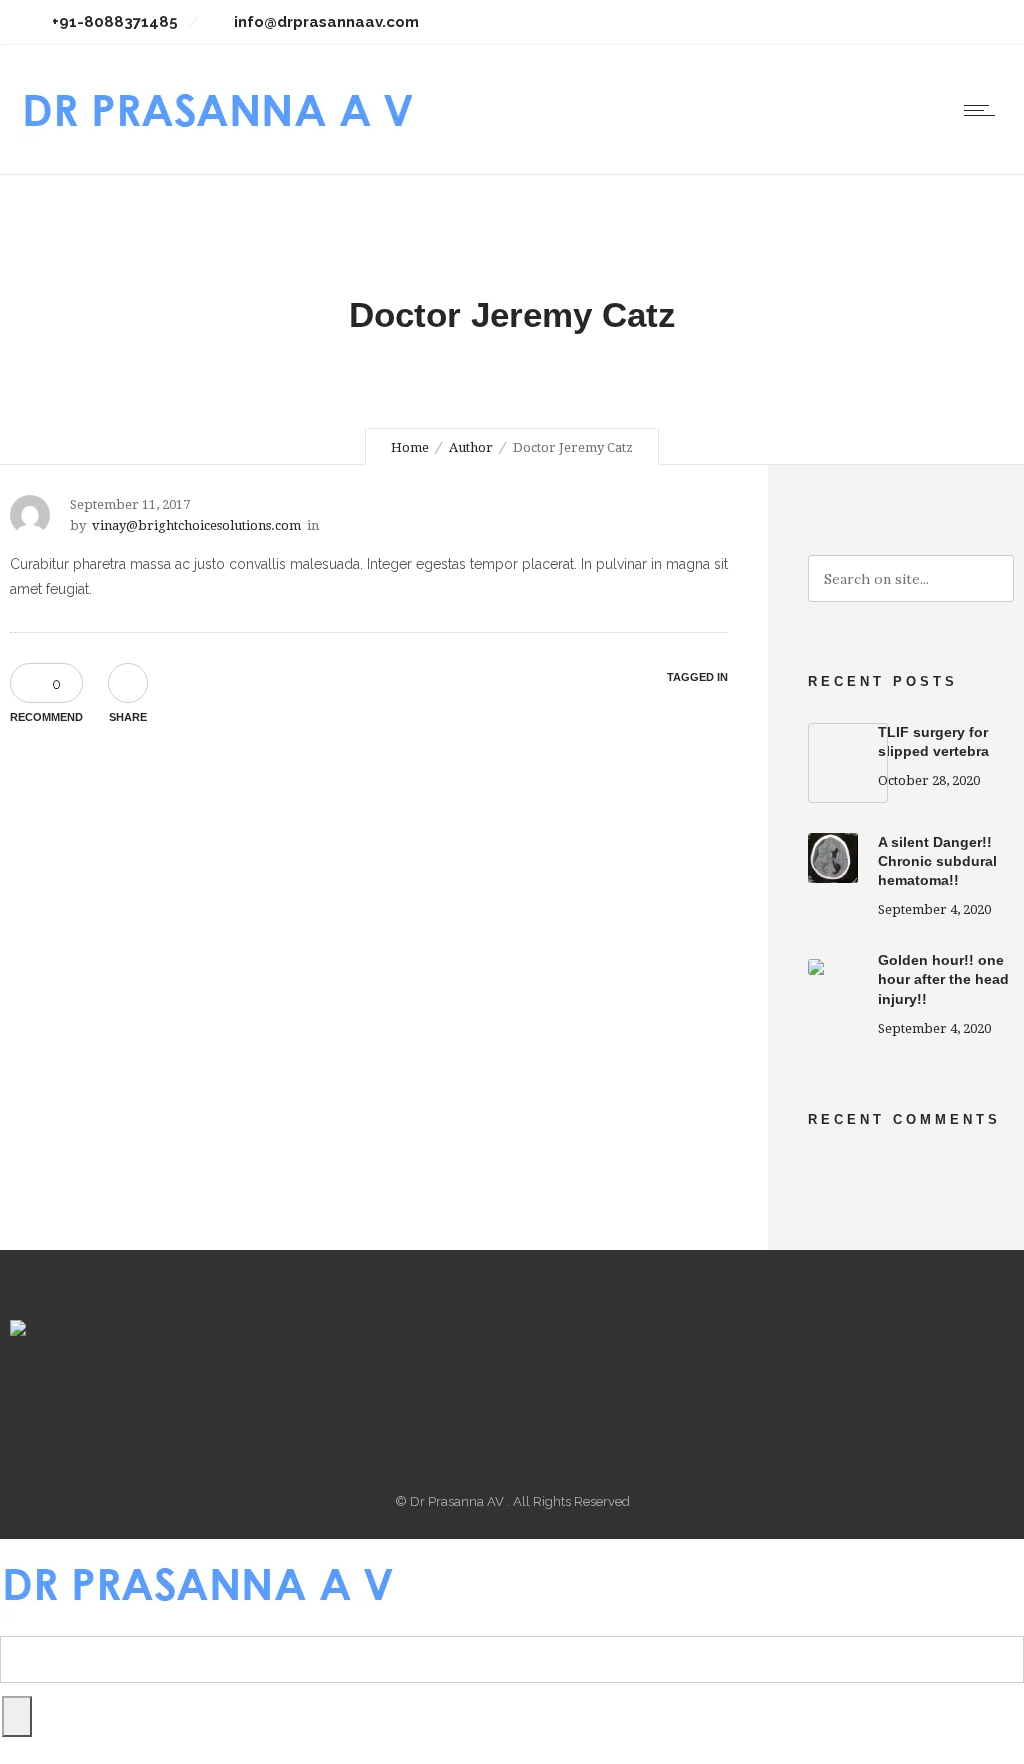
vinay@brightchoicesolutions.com (196, 525)
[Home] (218, 149)
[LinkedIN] (928, 22)
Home (410, 447)
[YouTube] (972, 22)
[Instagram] (884, 22)
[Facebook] (796, 22)
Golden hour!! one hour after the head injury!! (943, 979)
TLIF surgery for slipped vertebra (933, 741)
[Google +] (840, 22)
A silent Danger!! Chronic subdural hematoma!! (937, 861)
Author (471, 447)
